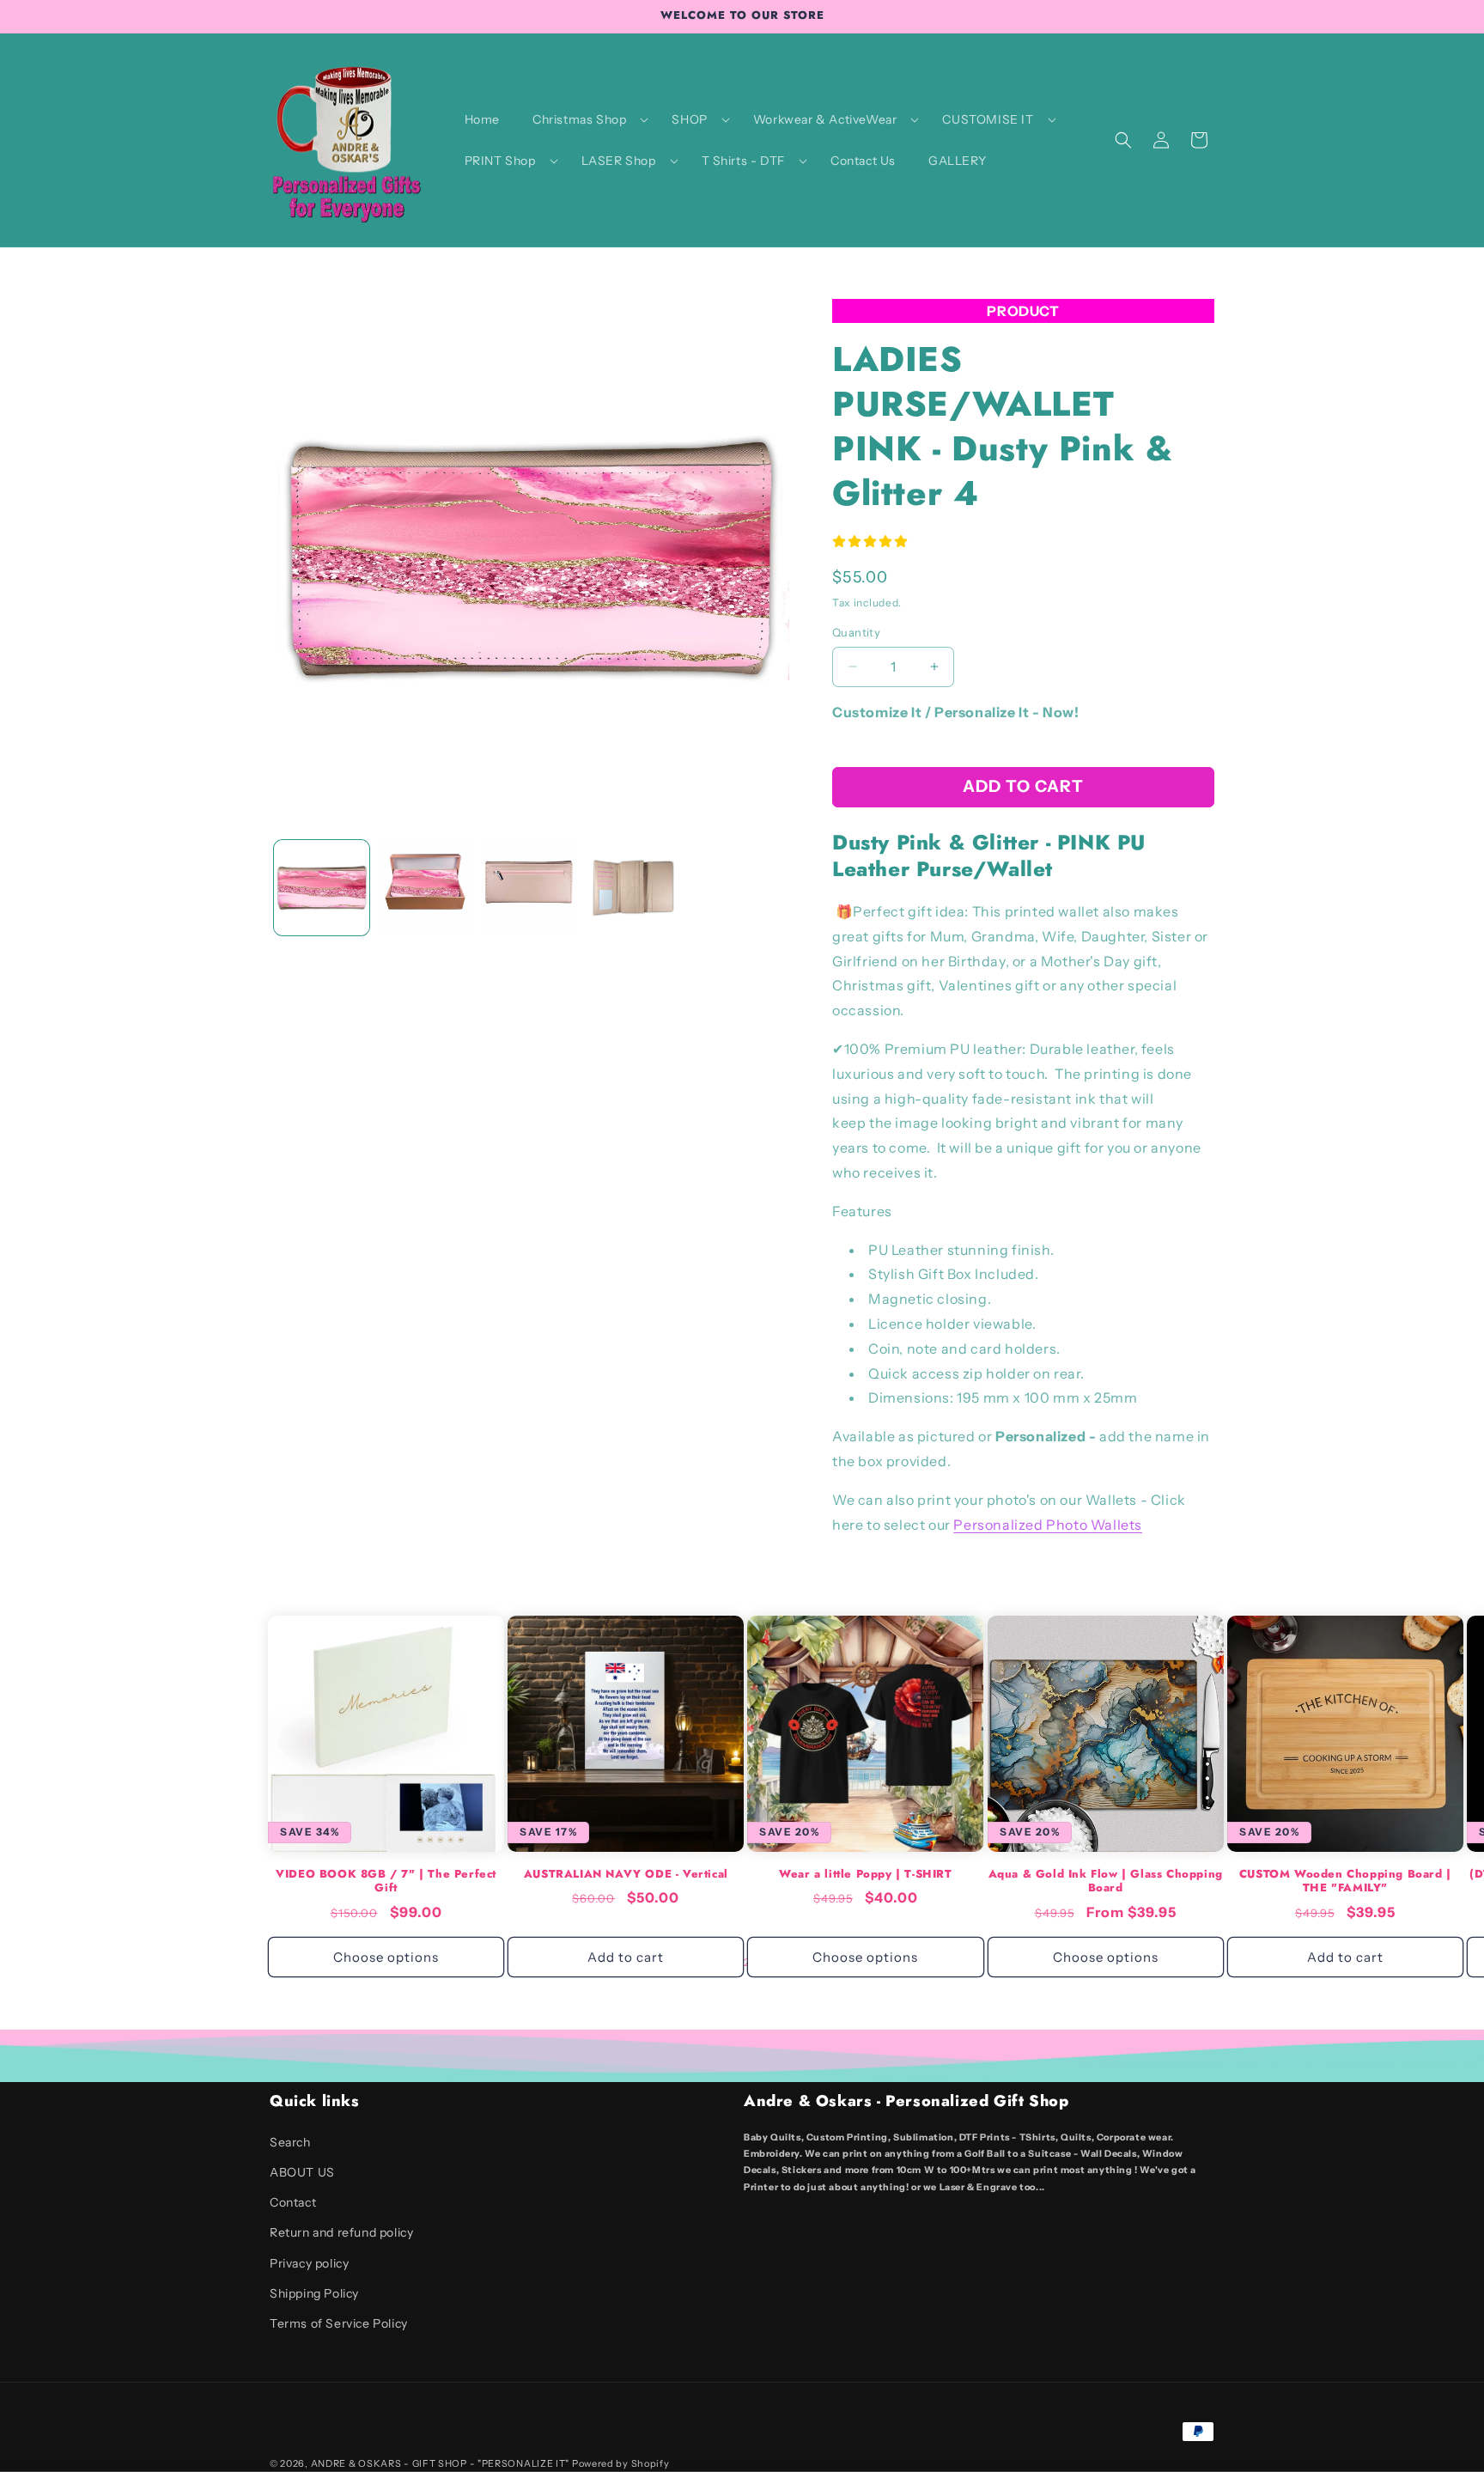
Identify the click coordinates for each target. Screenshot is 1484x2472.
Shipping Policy (314, 2293)
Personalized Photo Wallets (1048, 1525)
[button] (586, 119)
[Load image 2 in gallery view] (426, 888)
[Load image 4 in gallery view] (633, 888)
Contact (293, 2202)
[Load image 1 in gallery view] (322, 888)
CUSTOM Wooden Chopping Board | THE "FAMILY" (1345, 1882)
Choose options (386, 1957)
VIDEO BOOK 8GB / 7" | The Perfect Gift (386, 1882)
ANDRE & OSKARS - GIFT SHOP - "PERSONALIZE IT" (441, 2463)
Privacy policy (309, 2263)
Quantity (856, 632)
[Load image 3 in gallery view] (529, 888)
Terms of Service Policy (339, 2323)
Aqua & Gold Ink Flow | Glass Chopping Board (1106, 1882)
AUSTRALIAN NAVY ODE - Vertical (626, 1875)
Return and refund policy (341, 2232)
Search (290, 2142)
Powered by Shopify (621, 2463)
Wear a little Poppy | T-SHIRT (865, 1875)
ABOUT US (302, 2172)
